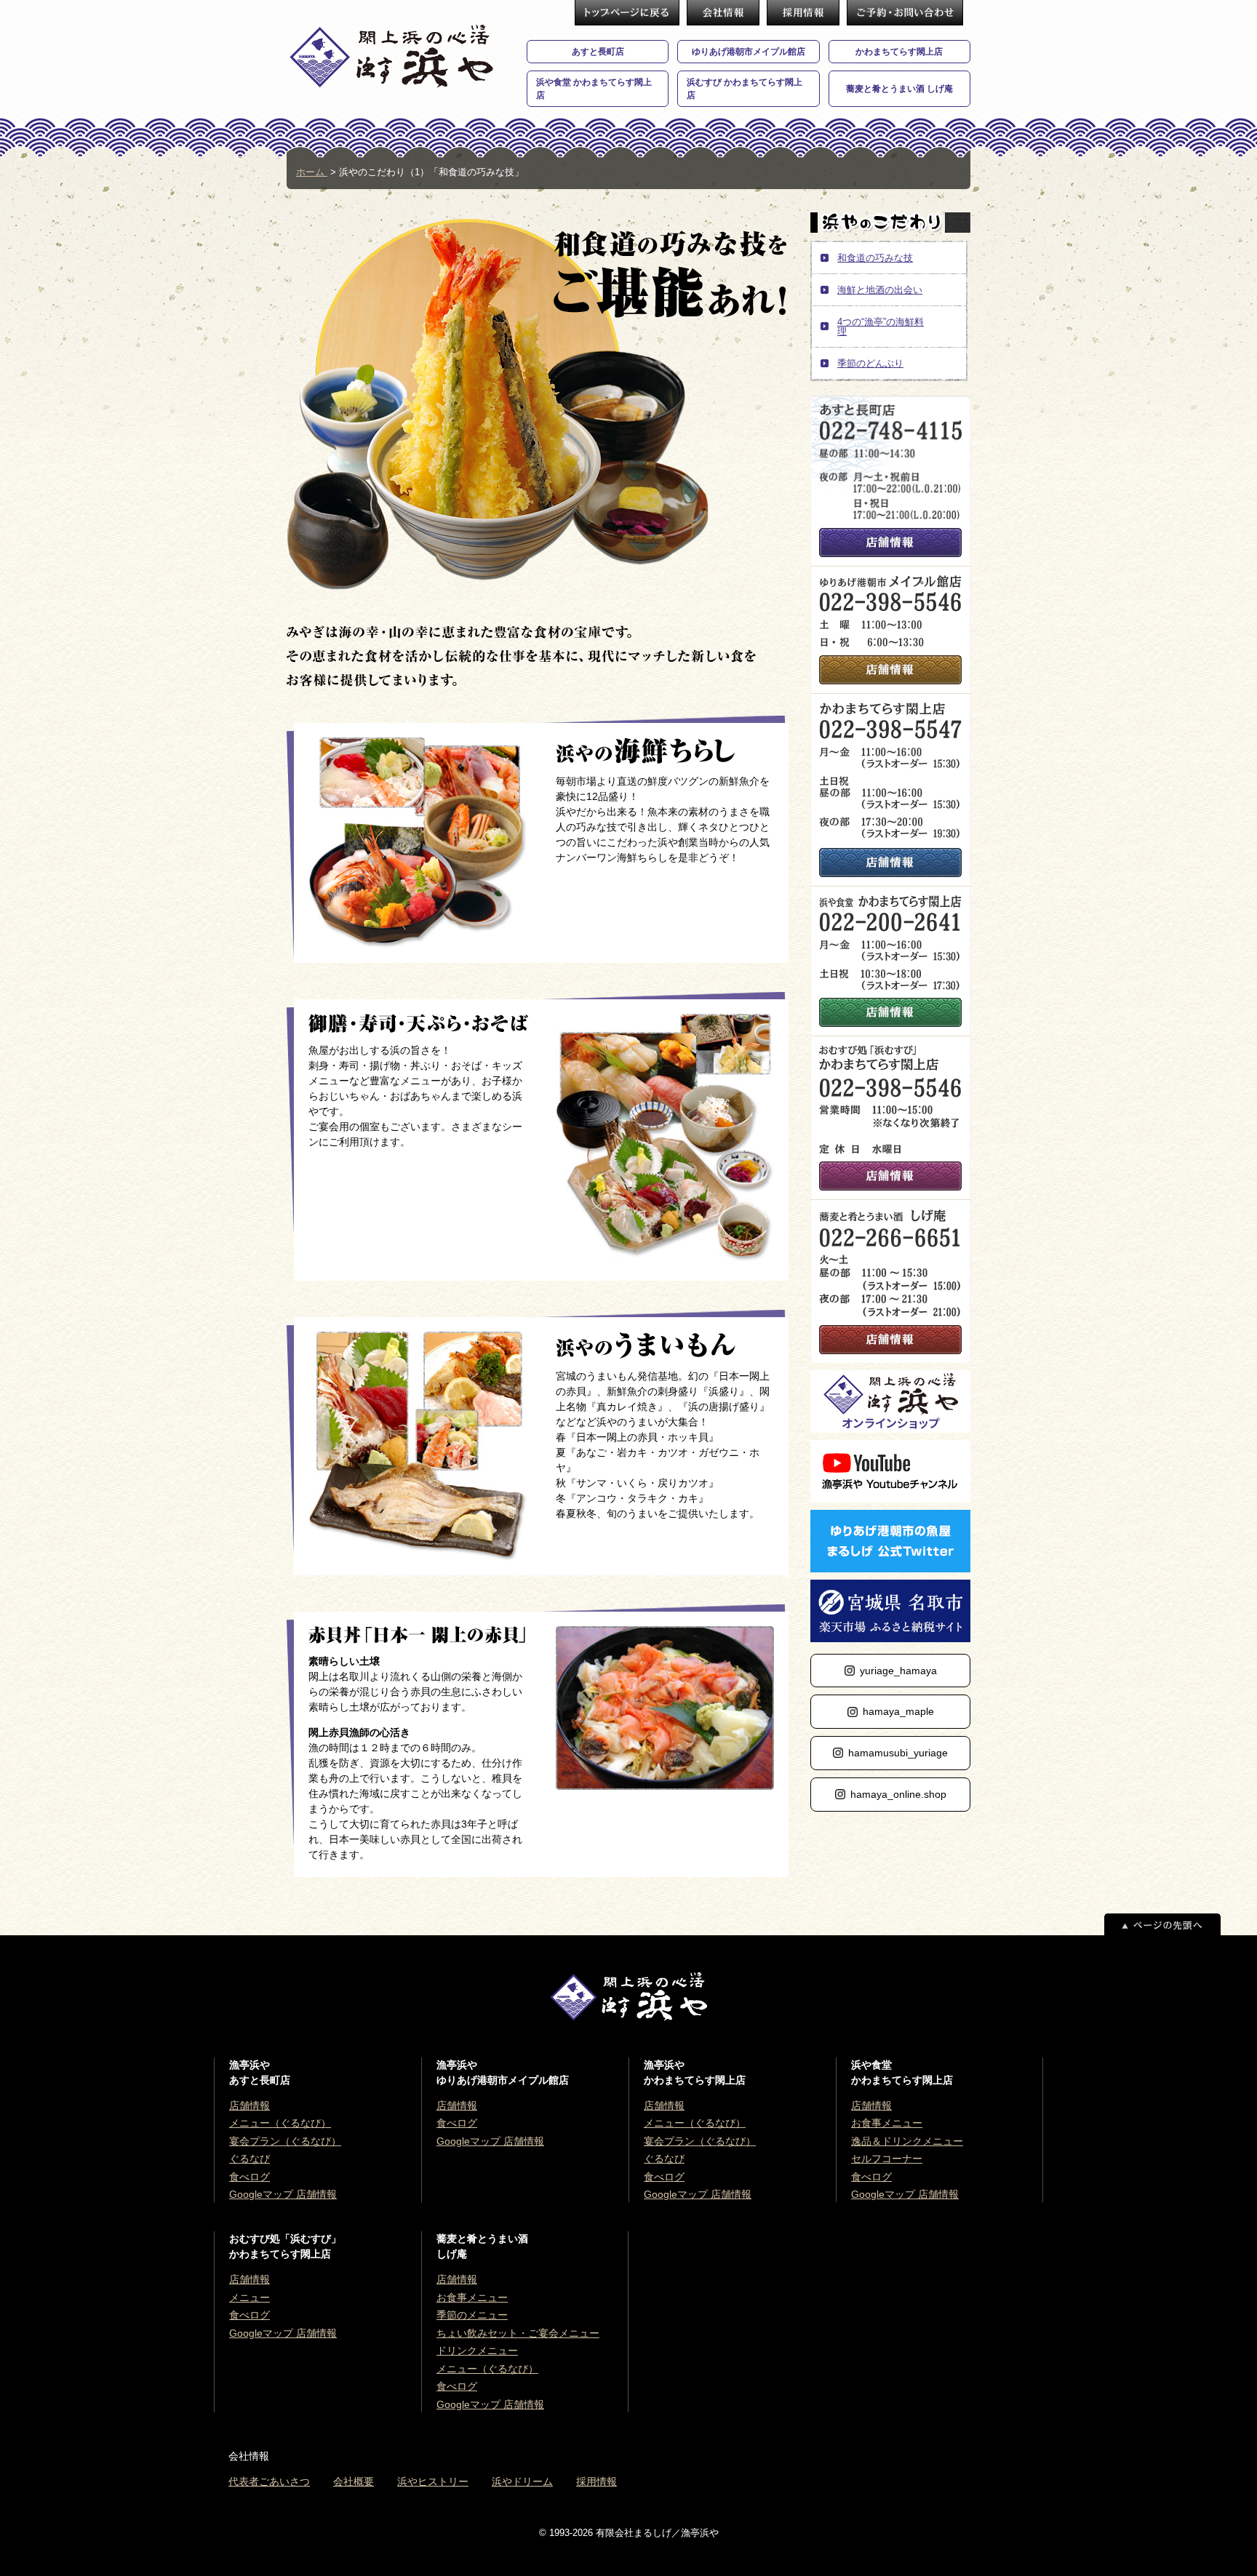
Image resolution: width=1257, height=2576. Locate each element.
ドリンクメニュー (477, 2351)
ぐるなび (250, 2159)
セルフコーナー (887, 2159)
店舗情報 (890, 543)
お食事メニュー (887, 2123)
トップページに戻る (627, 13)
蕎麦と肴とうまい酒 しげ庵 (899, 89)
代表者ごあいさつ (269, 2481)
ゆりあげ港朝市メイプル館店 (749, 52)
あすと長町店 (598, 52)
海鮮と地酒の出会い (880, 290)
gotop (1162, 1924)
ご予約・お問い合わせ (905, 13)
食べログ (250, 2177)
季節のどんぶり (870, 363)
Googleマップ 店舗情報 (283, 2194)
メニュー (250, 2297)
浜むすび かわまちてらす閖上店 (745, 89)
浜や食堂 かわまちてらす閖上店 (594, 89)
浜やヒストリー (433, 2481)
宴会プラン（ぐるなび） (285, 2141)
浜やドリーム (522, 2481)
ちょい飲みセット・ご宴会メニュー (518, 2333)
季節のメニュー (472, 2315)
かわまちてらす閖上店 (899, 52)
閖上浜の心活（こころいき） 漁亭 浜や (391, 56)
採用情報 (803, 13)
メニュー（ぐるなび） (280, 2123)
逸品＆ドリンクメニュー (907, 2141)
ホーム (312, 172)
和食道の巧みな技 (875, 258)
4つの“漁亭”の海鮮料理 (881, 327)
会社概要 (723, 13)
